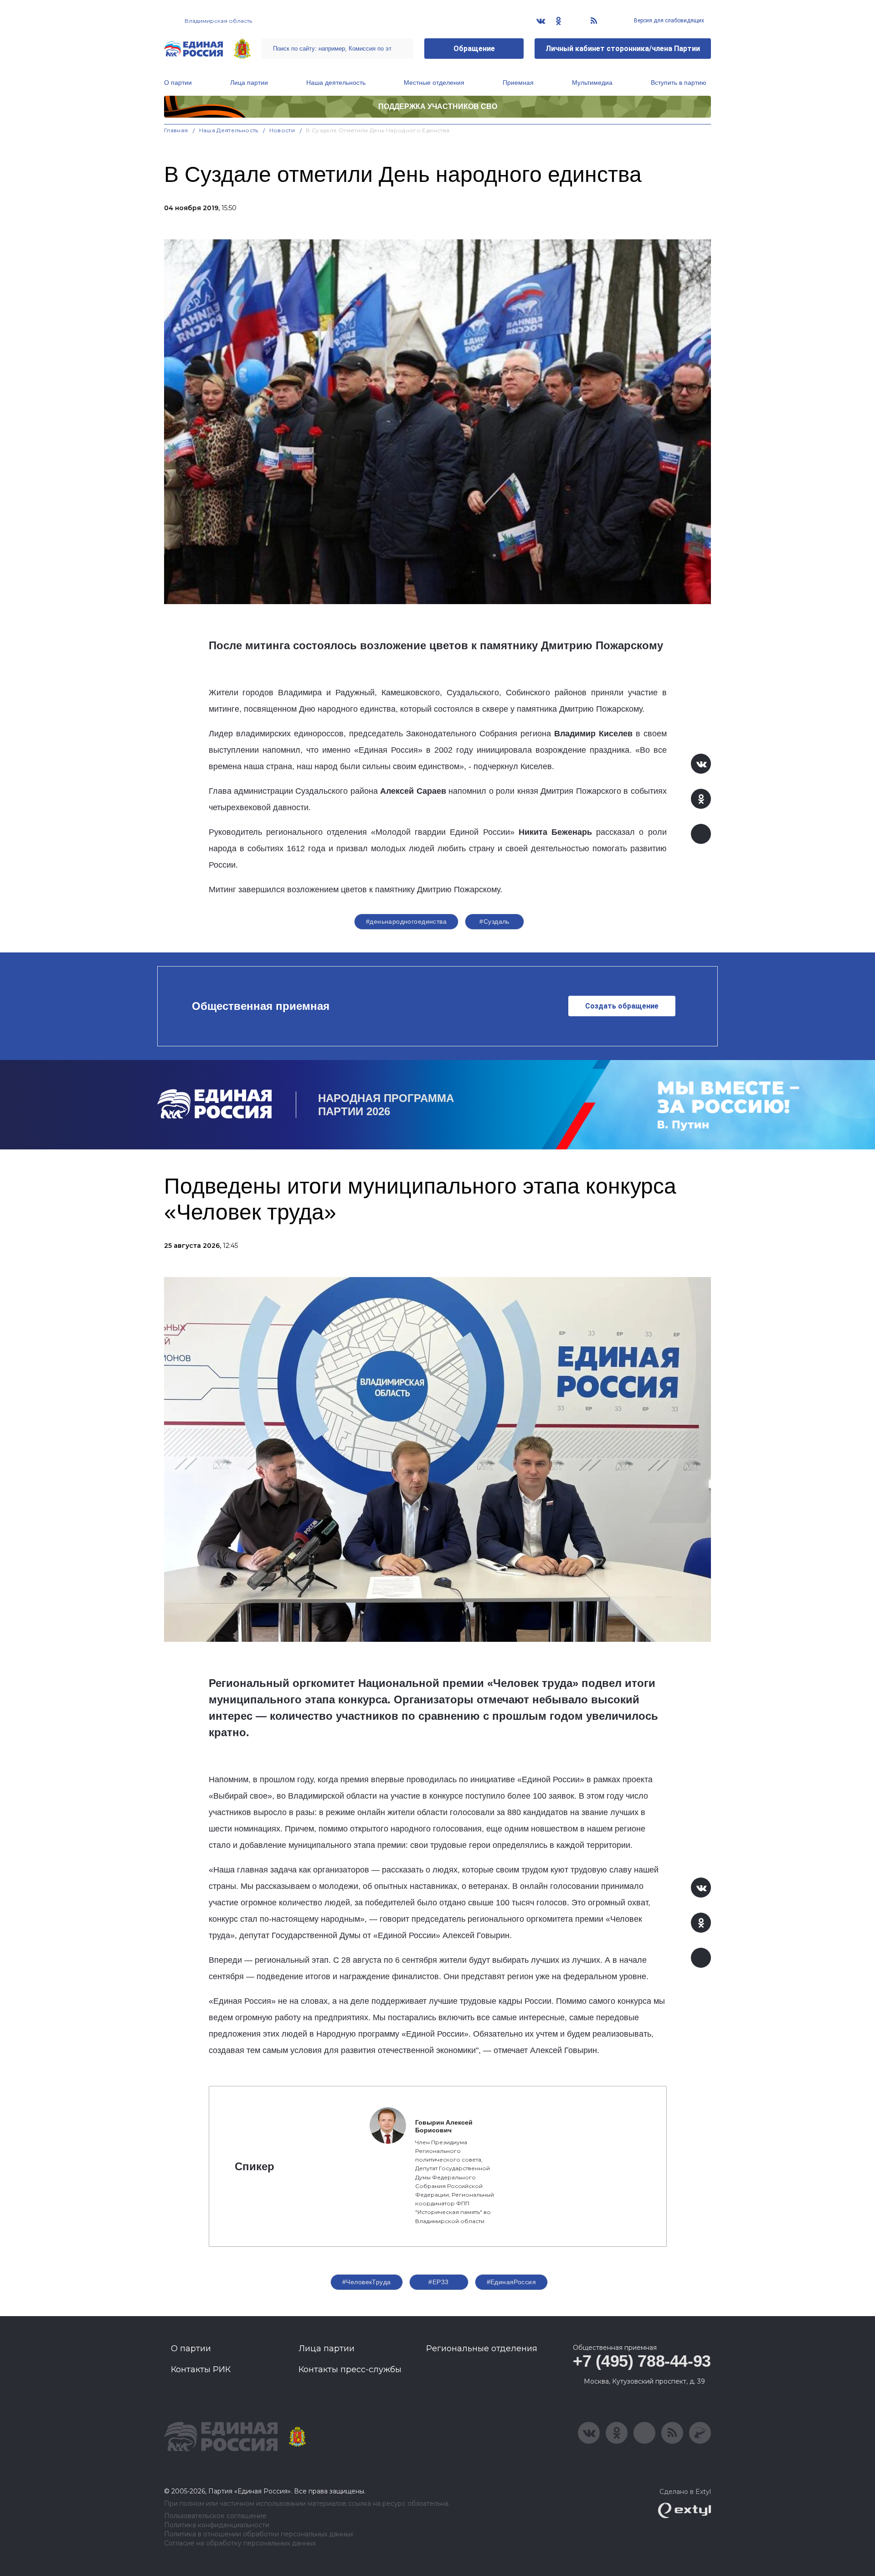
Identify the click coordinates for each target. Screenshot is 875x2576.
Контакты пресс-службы (350, 2369)
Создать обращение (622, 1006)
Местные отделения (434, 83)
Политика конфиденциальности (217, 2525)
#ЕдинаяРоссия (511, 2282)
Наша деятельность (336, 83)
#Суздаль (494, 921)
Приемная (518, 83)
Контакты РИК (201, 2369)
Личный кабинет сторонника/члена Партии (623, 49)
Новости (282, 130)
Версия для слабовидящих (668, 21)
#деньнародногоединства (406, 921)
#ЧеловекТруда (366, 2282)
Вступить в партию (679, 83)
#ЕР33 (438, 2282)
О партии (178, 83)
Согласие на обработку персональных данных (240, 2543)
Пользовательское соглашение (215, 2516)
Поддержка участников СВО (438, 106)
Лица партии (249, 83)
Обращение (474, 49)
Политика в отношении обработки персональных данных (259, 2534)
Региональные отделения (482, 2348)
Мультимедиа (592, 83)
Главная (176, 130)
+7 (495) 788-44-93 (642, 2361)
